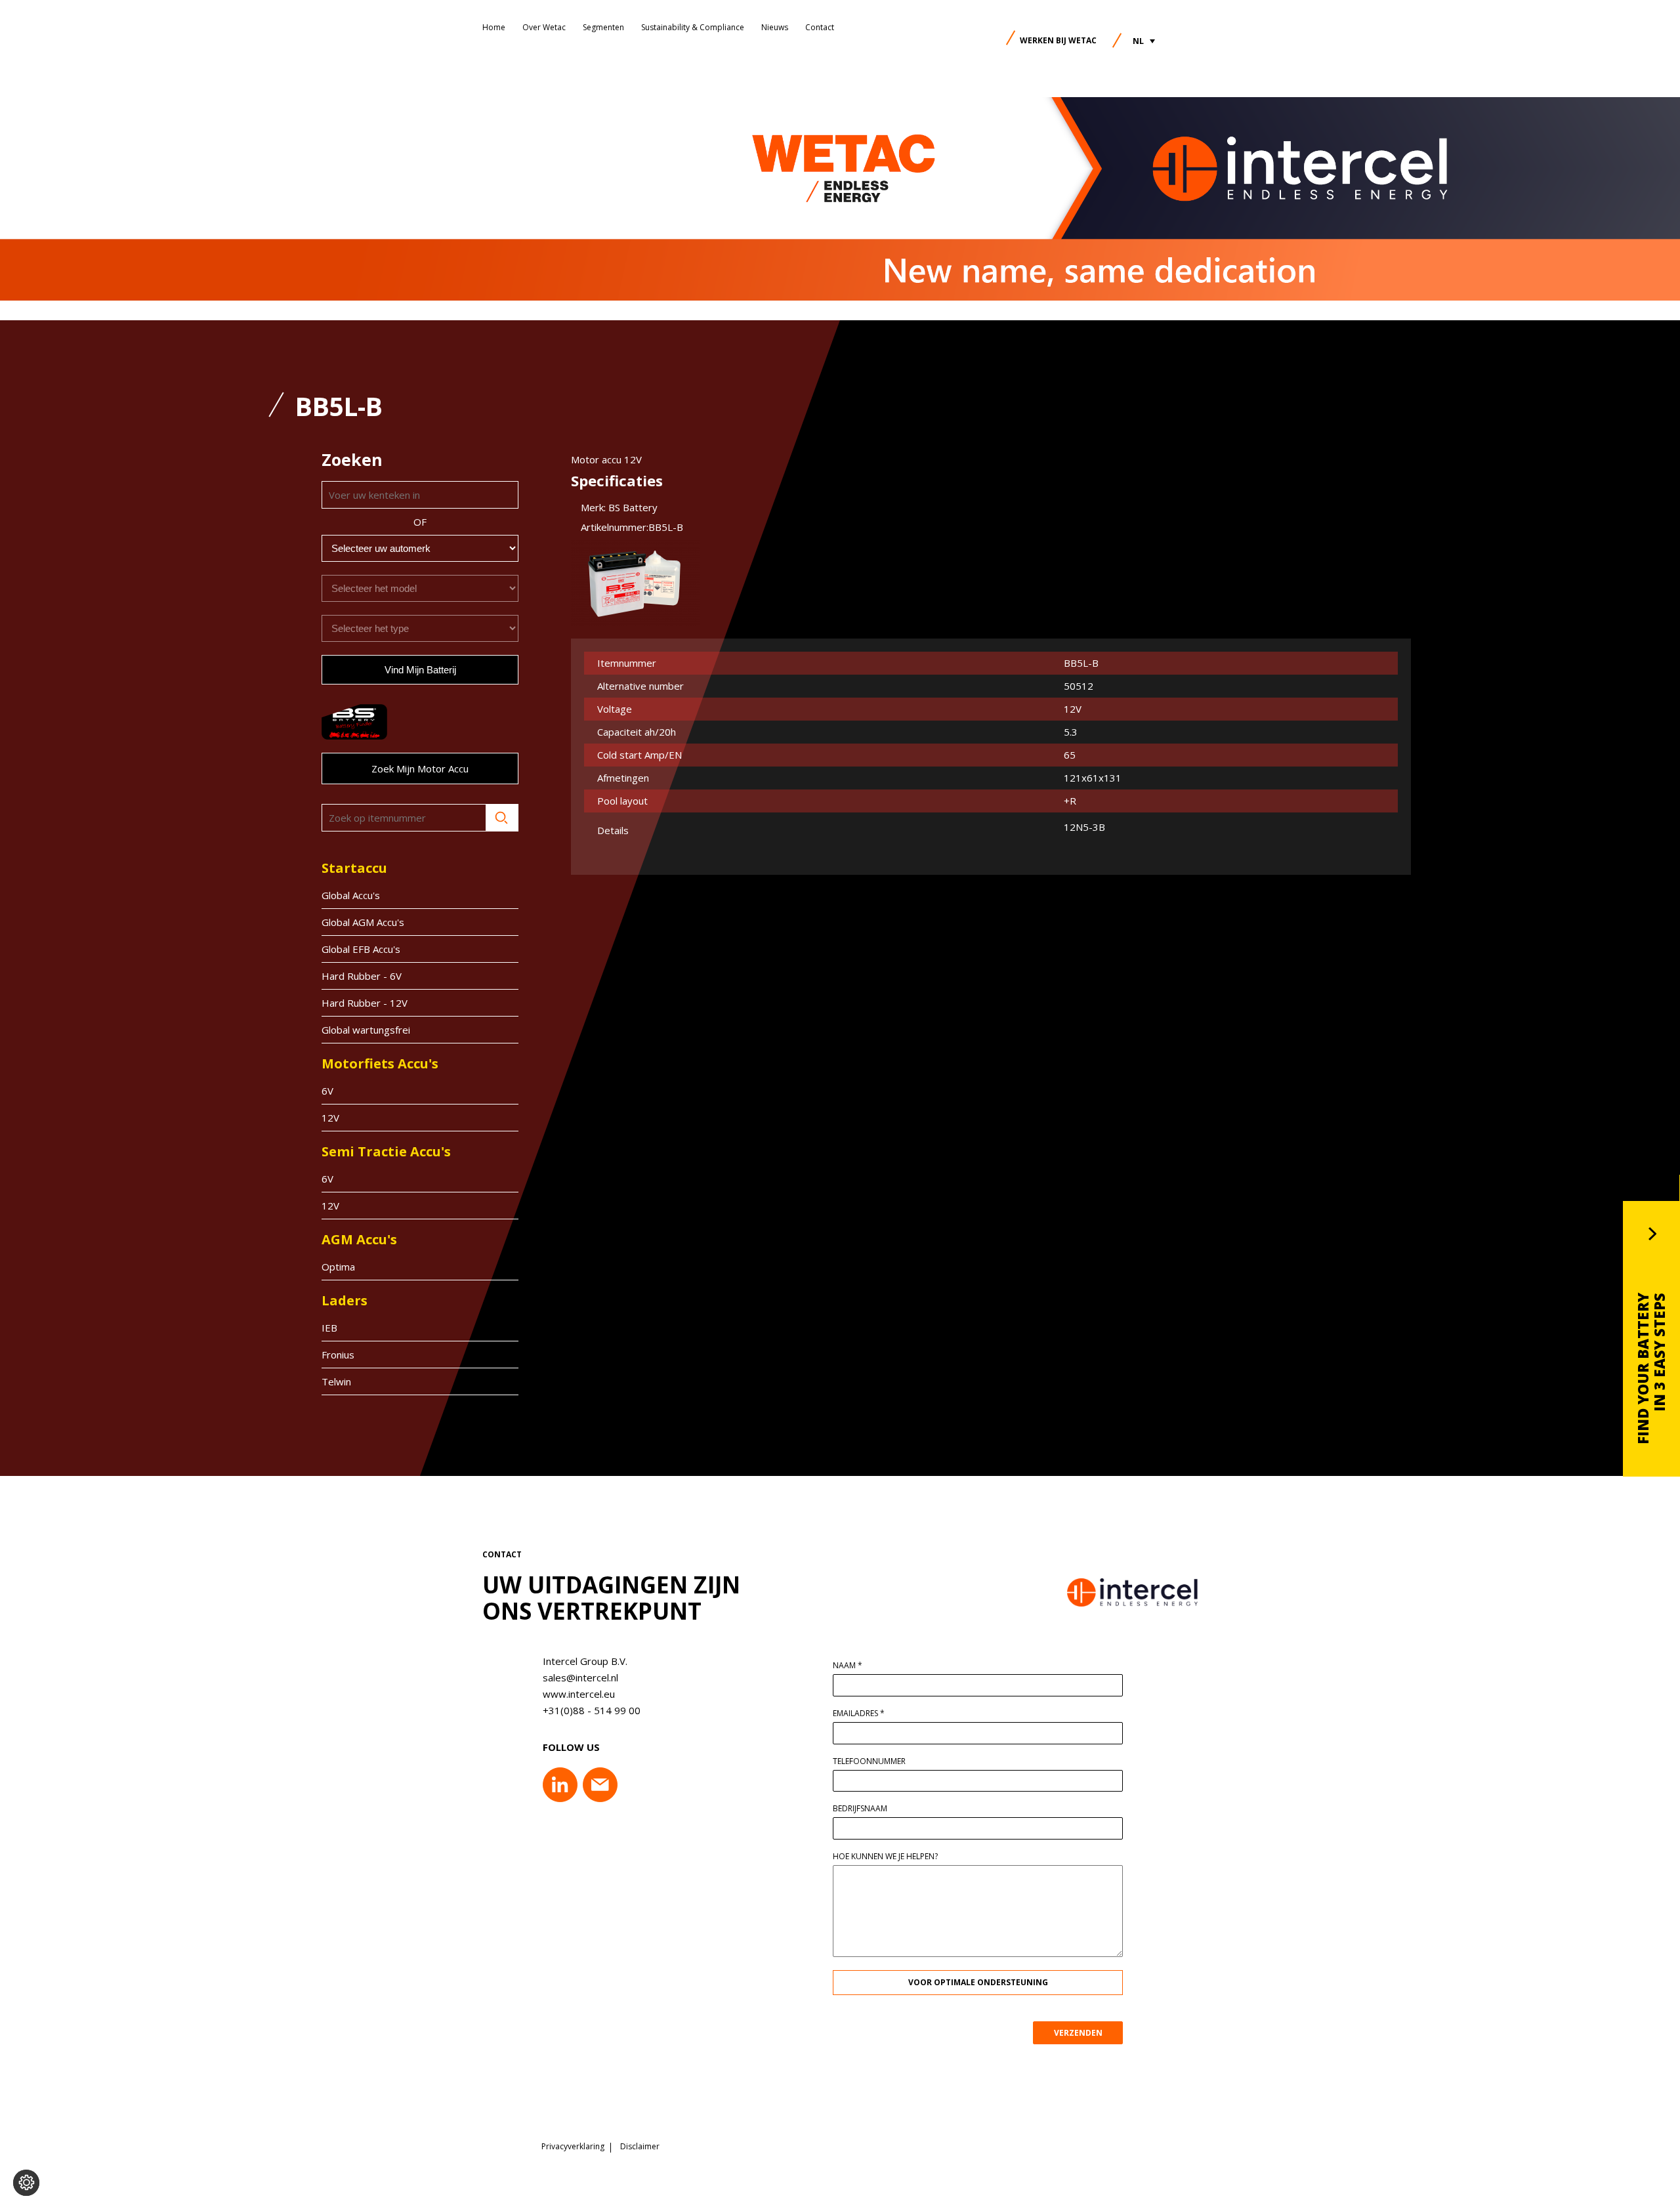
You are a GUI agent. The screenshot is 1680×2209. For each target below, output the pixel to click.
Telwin (336, 1381)
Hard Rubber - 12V (365, 1003)
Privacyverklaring (573, 2147)
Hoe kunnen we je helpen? (885, 1857)
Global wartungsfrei (366, 1030)
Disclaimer (640, 2147)
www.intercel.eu (579, 1694)
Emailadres (859, 1714)
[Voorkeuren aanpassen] (26, 2183)
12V (330, 1118)
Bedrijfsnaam (860, 1809)
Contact (820, 27)
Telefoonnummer (869, 1761)
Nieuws (775, 27)
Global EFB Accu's (361, 949)
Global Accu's (351, 895)
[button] (1144, 41)
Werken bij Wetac (1058, 40)
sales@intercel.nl (580, 1677)
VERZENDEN (1078, 2033)
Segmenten (603, 27)
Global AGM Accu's (363, 922)
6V (327, 1091)
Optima (338, 1267)
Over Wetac (544, 27)
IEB (329, 1328)
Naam (848, 1666)
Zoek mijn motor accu (420, 768)
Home (494, 27)
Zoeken (502, 818)
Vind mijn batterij (420, 670)
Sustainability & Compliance (693, 27)
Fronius (338, 1355)
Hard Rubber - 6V (362, 976)
